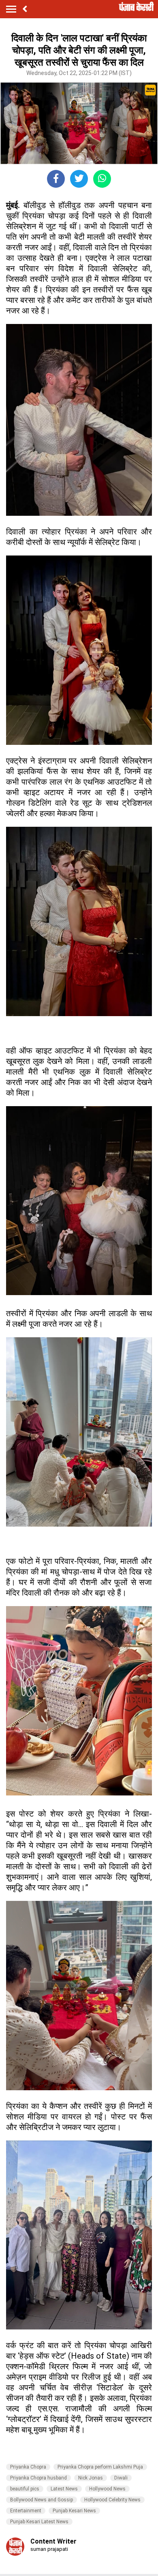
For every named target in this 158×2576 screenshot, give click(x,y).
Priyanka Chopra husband (38, 2478)
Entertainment (26, 2511)
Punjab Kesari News (74, 2511)
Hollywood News (107, 2489)
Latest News (64, 2489)
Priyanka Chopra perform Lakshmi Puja (100, 2467)
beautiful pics (25, 2489)
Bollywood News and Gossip (42, 2500)
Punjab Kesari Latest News (39, 2522)
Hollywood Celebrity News (112, 2500)
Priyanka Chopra (28, 2467)
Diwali (121, 2478)
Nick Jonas (91, 2478)
